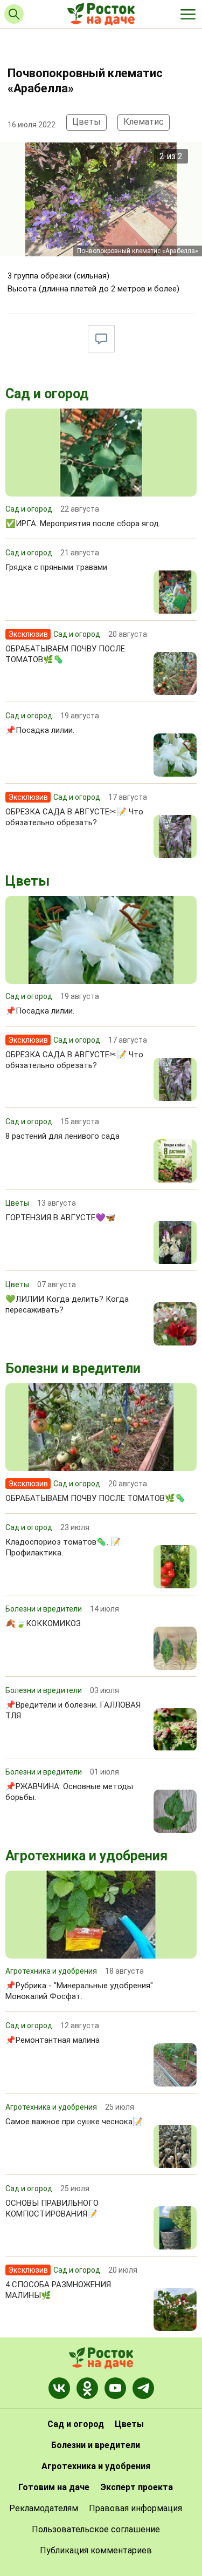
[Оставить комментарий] (101, 339)
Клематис (144, 122)
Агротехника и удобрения (86, 1856)
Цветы (86, 122)
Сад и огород (47, 394)
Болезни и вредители (73, 1368)
